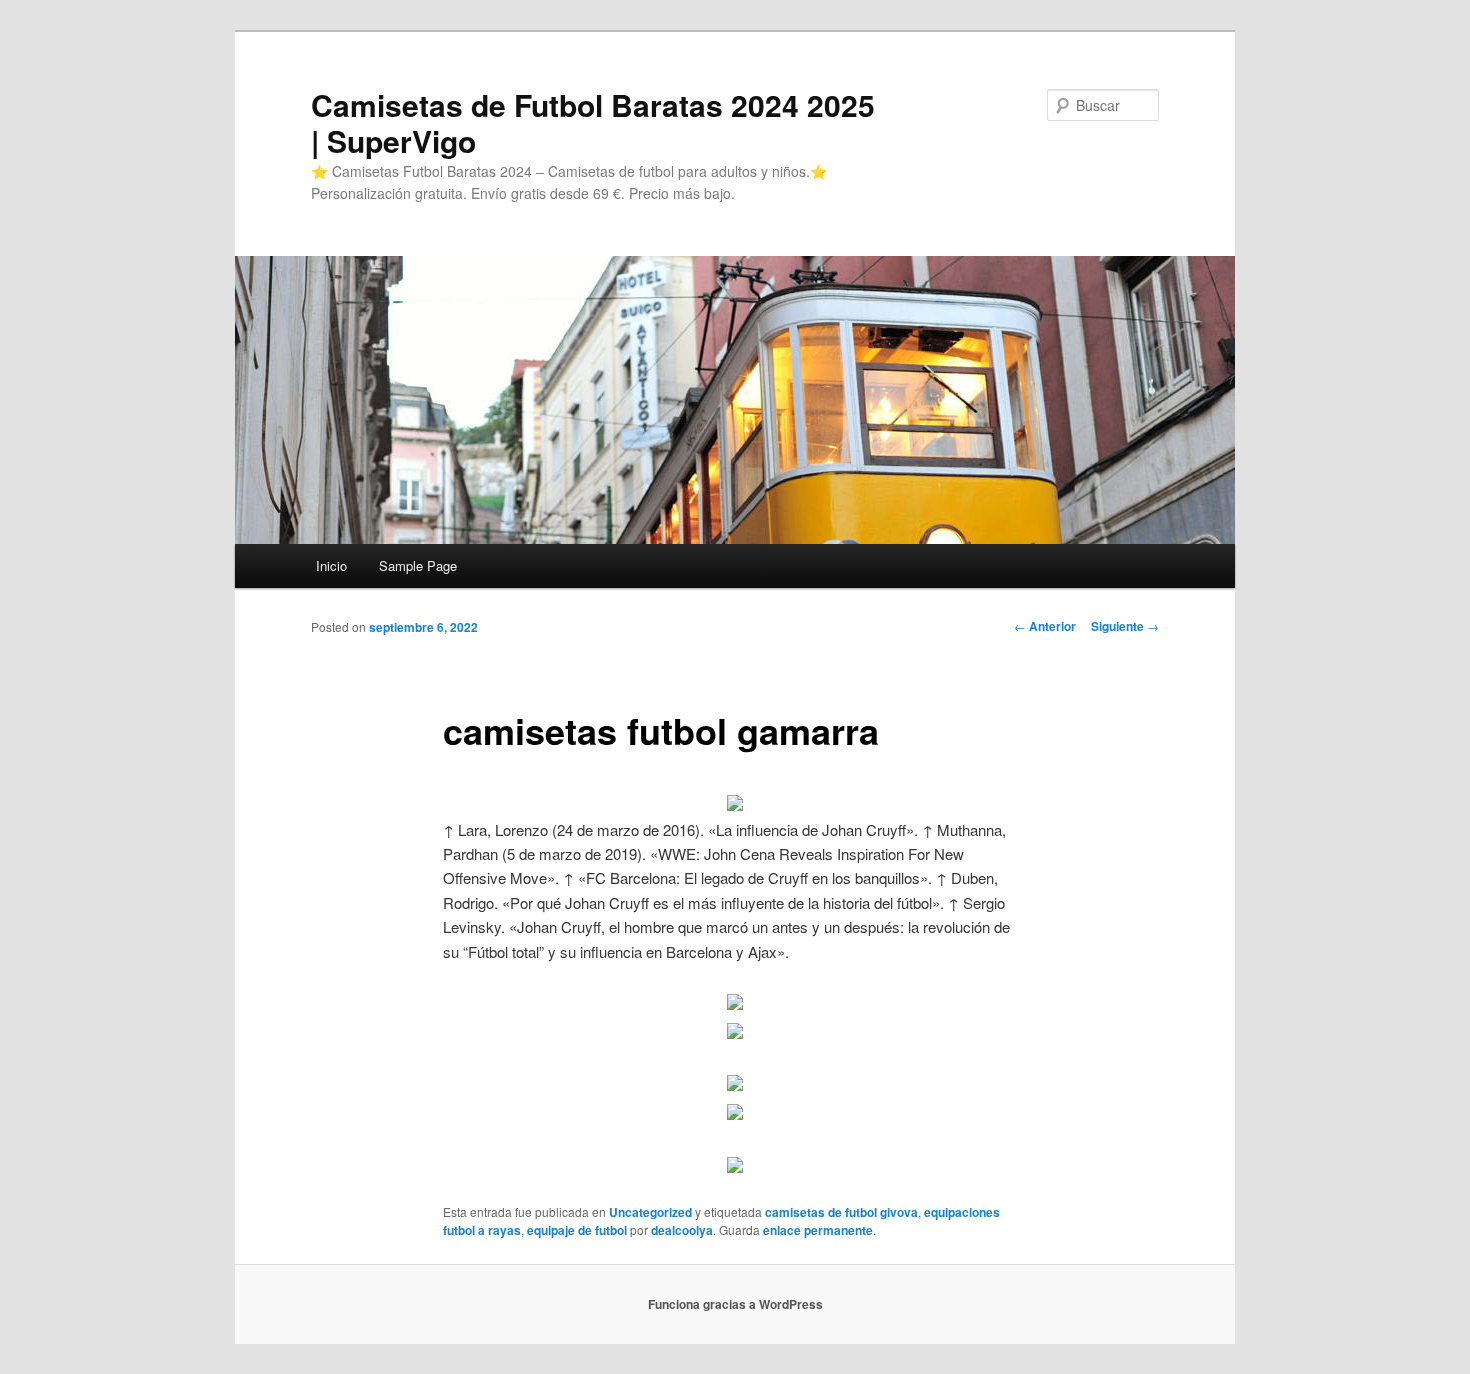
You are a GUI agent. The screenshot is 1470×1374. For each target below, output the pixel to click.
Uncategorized (650, 1212)
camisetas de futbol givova (841, 1212)
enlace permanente (818, 1230)
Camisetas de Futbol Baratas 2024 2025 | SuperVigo (593, 122)
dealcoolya (682, 1230)
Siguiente (1125, 626)
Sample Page (418, 565)
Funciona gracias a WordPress (735, 1304)
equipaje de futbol (577, 1230)
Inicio (331, 565)
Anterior (1045, 626)
